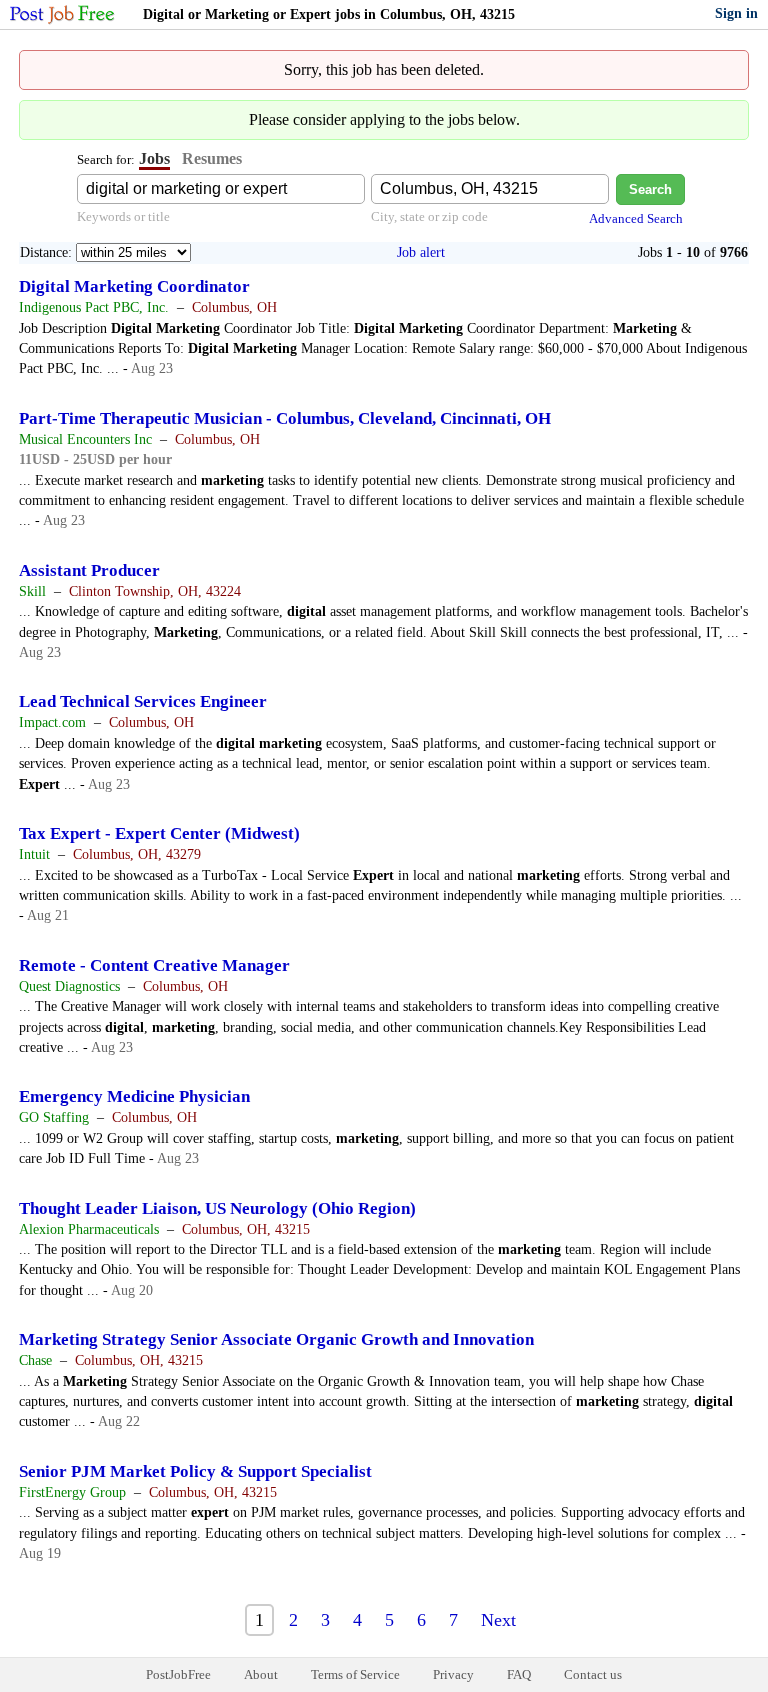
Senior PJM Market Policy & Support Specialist (195, 1471)
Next (498, 1620)
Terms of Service (355, 1674)
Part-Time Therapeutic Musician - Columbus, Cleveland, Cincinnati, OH (285, 418)
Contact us (593, 1674)
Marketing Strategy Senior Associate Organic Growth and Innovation (276, 1339)
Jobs (154, 158)
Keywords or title (123, 216)
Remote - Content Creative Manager (154, 965)
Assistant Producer (89, 570)
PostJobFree (178, 1674)
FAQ (519, 1674)
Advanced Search (636, 218)
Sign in (736, 13)
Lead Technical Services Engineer (143, 701)
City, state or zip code (429, 216)
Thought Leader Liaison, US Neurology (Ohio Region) (217, 1208)
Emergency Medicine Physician (134, 1096)
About (261, 1674)
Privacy (453, 1674)
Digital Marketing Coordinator (134, 286)
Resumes (212, 158)
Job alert (421, 252)
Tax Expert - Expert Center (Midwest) (159, 833)
